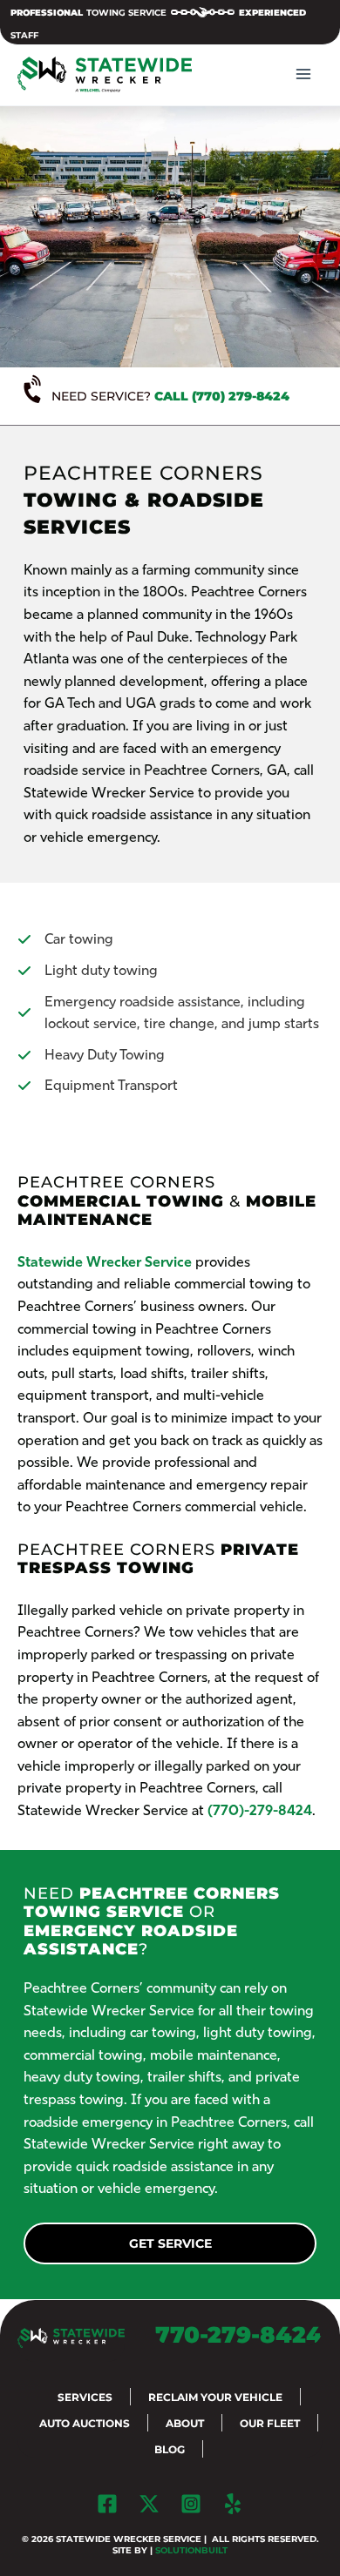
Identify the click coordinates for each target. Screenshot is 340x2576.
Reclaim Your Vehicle (215, 2397)
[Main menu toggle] (303, 74)
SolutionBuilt (191, 2550)
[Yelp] (233, 2504)
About (185, 2423)
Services (85, 2397)
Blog (170, 2449)
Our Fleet (270, 2423)
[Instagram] (191, 2504)
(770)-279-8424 (260, 1810)
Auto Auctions (85, 2423)
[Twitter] (149, 2504)
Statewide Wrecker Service (105, 1262)
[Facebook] (107, 2504)
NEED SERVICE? (170, 396)
